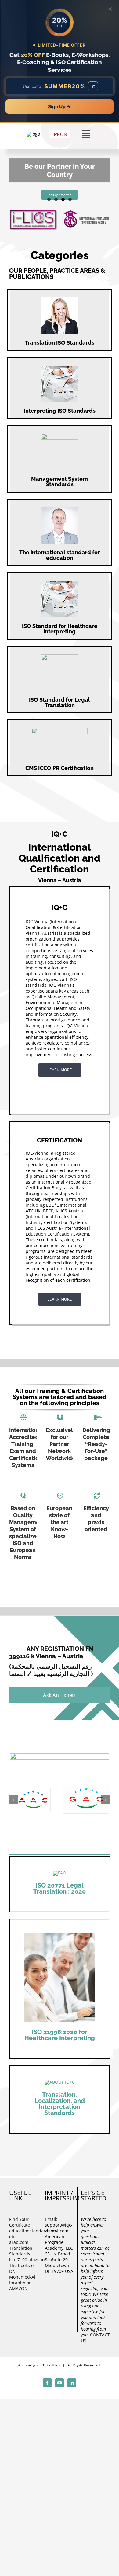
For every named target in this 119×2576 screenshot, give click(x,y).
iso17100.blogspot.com (23, 2246)
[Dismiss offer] (110, 9)
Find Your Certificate (20, 2209)
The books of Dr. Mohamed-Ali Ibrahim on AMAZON (23, 2264)
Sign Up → (60, 107)
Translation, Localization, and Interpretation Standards (60, 2090)
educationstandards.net (23, 2217)
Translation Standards (21, 2238)
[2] (60, 2069)
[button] (14, 1793)
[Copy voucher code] (93, 86)
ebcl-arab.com (19, 2226)
